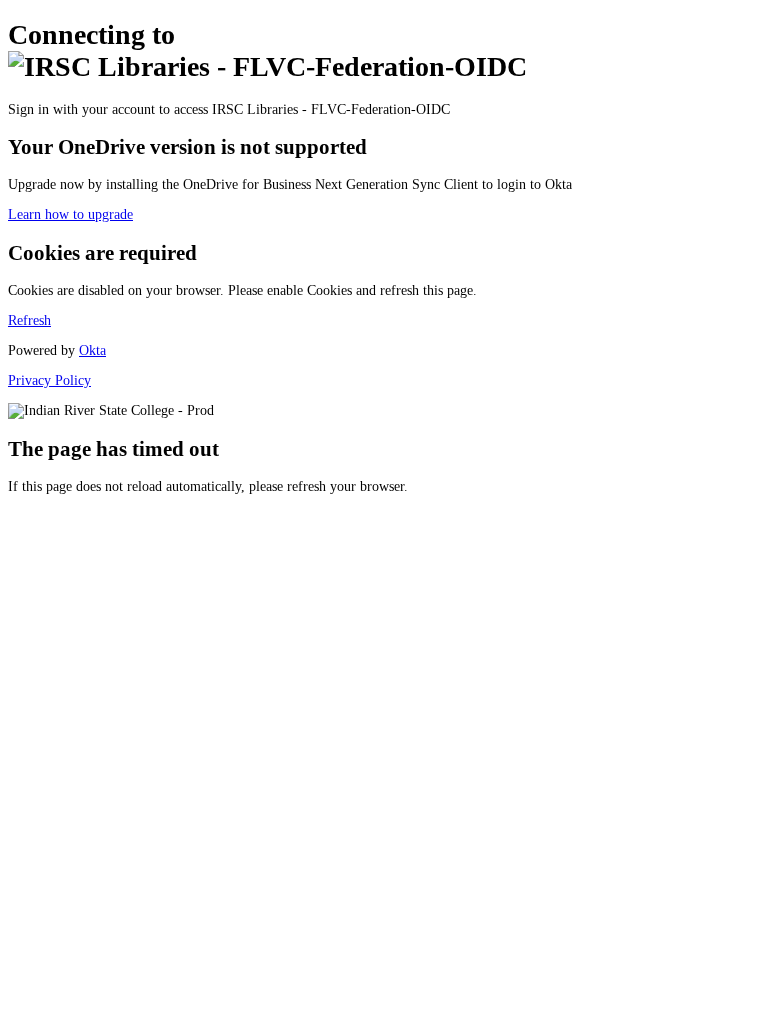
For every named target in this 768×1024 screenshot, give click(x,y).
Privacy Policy (49, 380)
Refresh (29, 320)
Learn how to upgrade (70, 214)
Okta (92, 350)
